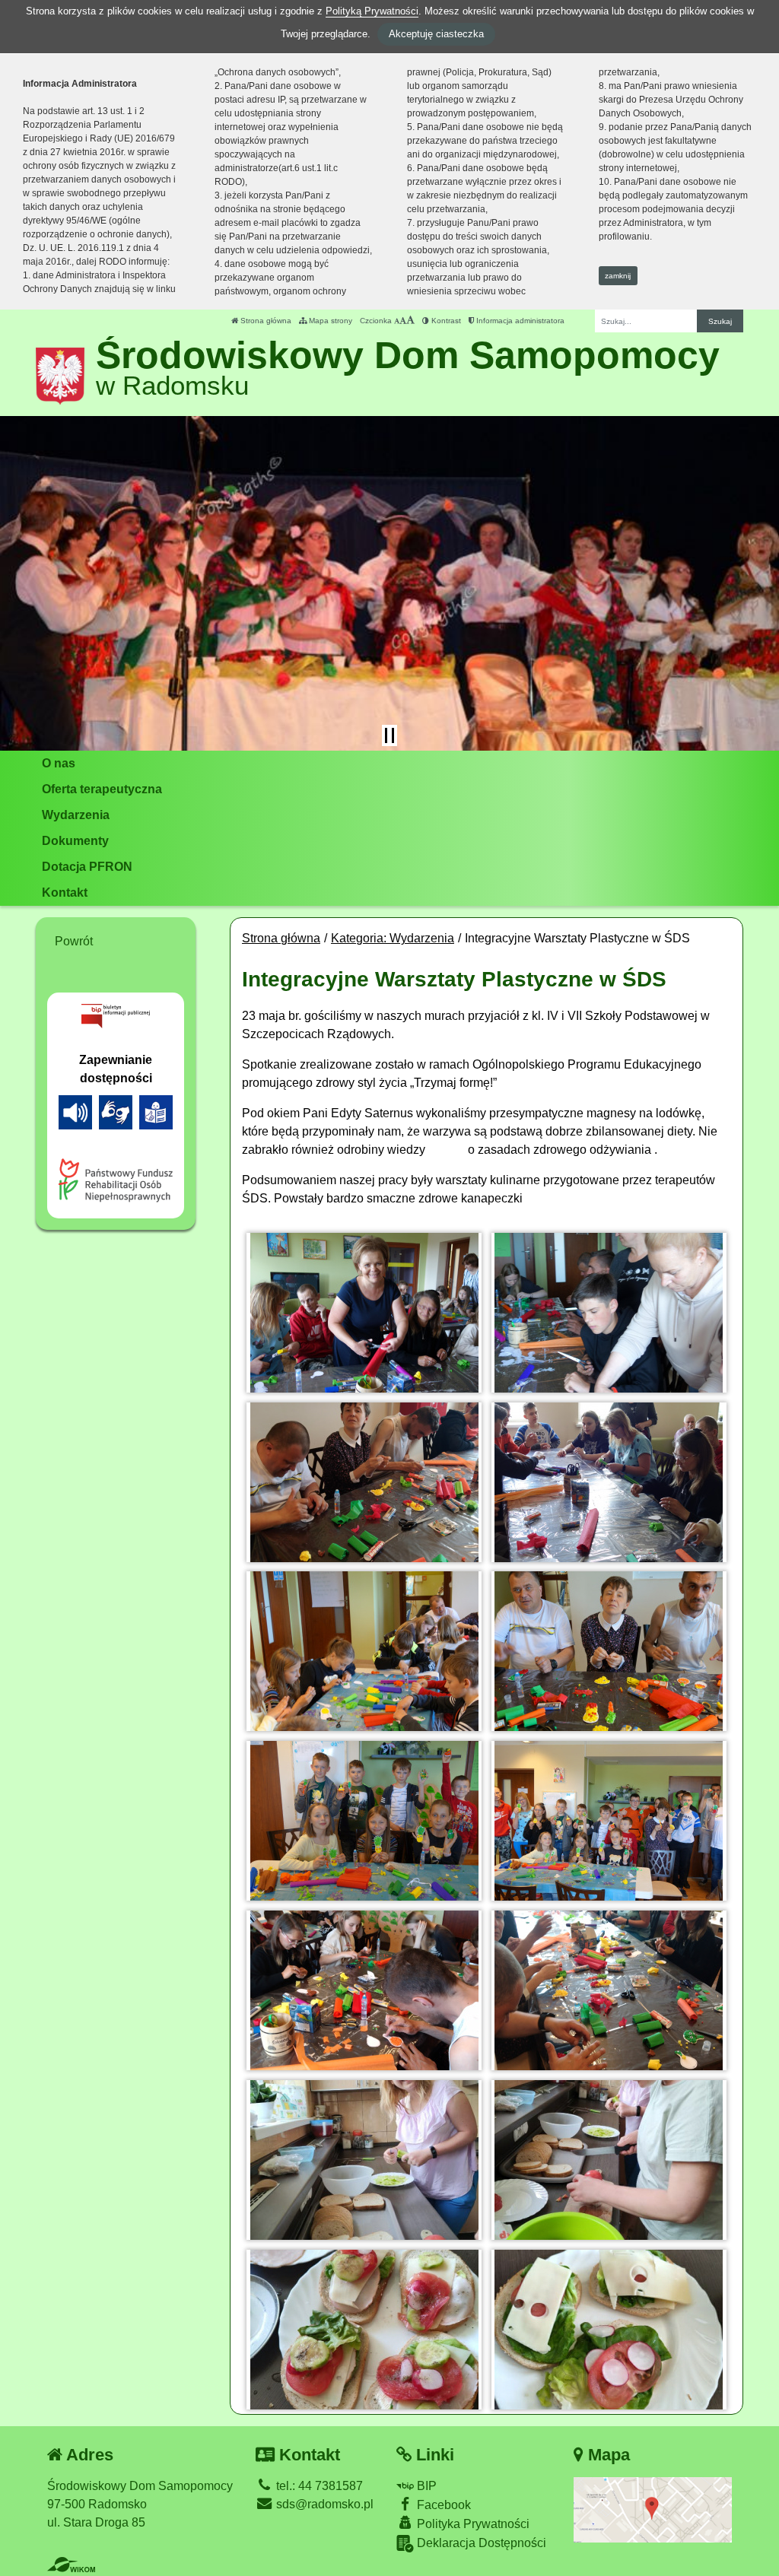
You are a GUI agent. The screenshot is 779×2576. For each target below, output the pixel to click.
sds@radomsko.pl (323, 2504)
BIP (425, 2486)
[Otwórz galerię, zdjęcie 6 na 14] (609, 1651)
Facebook (442, 2505)
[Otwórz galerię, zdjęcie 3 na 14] (364, 1482)
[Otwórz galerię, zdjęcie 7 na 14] (364, 1821)
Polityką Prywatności (372, 11)
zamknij (618, 276)
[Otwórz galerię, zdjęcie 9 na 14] (364, 1990)
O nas (59, 763)
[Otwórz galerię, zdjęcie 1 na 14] (364, 1313)
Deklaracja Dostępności (480, 2543)
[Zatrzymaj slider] (389, 735)
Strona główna (265, 321)
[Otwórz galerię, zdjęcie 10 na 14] (609, 1990)
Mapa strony (329, 321)
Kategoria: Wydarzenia (393, 938)
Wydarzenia (76, 815)
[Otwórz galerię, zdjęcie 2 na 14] (609, 1313)
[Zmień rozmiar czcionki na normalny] (397, 321)
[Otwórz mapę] (653, 2509)
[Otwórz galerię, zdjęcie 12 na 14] (609, 2160)
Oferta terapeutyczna (102, 789)
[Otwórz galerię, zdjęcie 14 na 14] (609, 2330)
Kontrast (445, 321)
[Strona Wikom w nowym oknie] (71, 2565)
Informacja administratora (519, 321)
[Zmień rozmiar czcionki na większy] (403, 321)
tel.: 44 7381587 (318, 2486)
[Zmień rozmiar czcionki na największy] (410, 321)
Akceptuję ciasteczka (436, 34)
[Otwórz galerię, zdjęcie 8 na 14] (609, 1821)
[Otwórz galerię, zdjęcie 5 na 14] (364, 1651)
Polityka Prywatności (472, 2524)
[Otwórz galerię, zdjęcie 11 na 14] (364, 2160)
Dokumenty (75, 841)
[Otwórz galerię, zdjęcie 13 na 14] (364, 2330)
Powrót (74, 941)
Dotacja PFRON (87, 867)
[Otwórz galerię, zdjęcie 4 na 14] (609, 1482)
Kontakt (65, 893)
